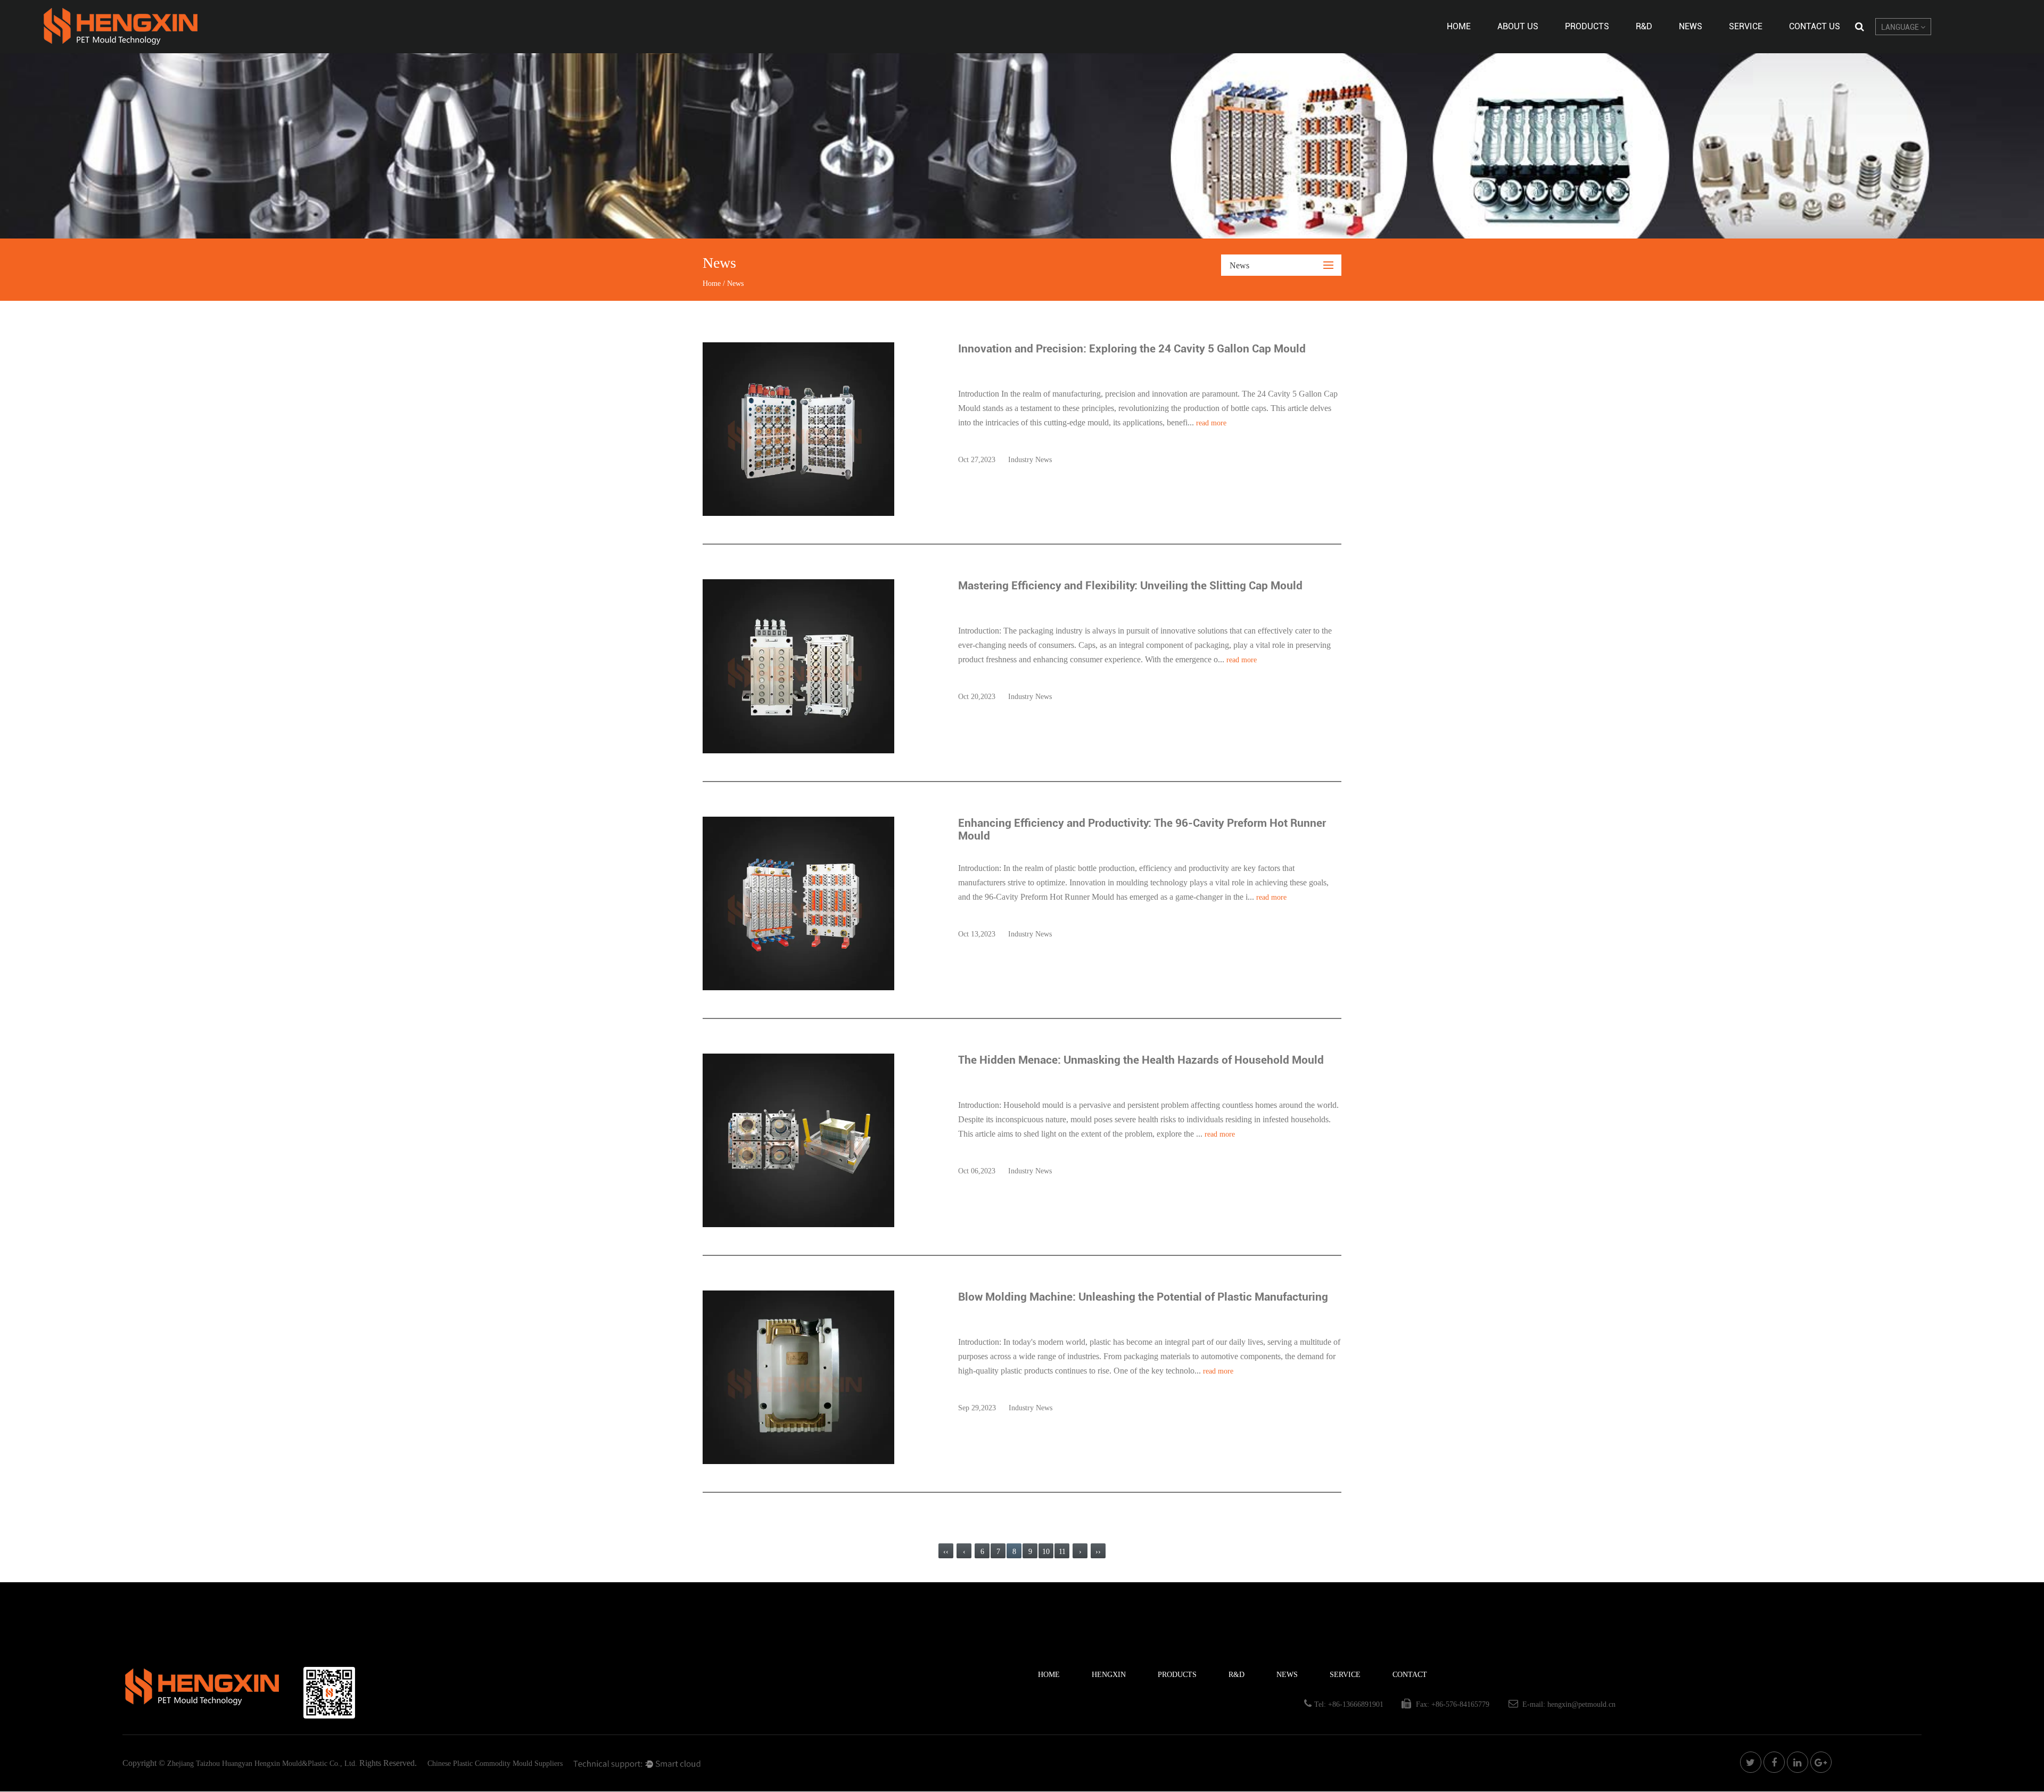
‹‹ (946, 1552)
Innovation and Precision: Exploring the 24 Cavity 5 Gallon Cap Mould (1132, 349)
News (1691, 26)
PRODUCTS (1177, 1675)
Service (1746, 26)
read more (1211, 423)
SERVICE (1345, 1675)
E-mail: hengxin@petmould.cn (1569, 1704)
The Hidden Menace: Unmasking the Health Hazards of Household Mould (1141, 1060)
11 (1062, 1552)
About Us (1518, 26)
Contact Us (1815, 26)
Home (1459, 26)
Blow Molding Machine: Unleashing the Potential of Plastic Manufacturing (1143, 1297)
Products (1587, 26)
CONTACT (1410, 1675)
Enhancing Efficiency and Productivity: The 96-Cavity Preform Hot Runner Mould (1142, 829)
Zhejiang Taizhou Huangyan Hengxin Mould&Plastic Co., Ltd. (262, 1764)
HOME (1049, 1675)
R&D (1644, 26)
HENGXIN (1109, 1675)
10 (1046, 1552)
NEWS (1287, 1675)
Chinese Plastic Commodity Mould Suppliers (495, 1764)
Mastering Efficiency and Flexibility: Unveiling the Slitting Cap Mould (1130, 586)
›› (1098, 1552)
